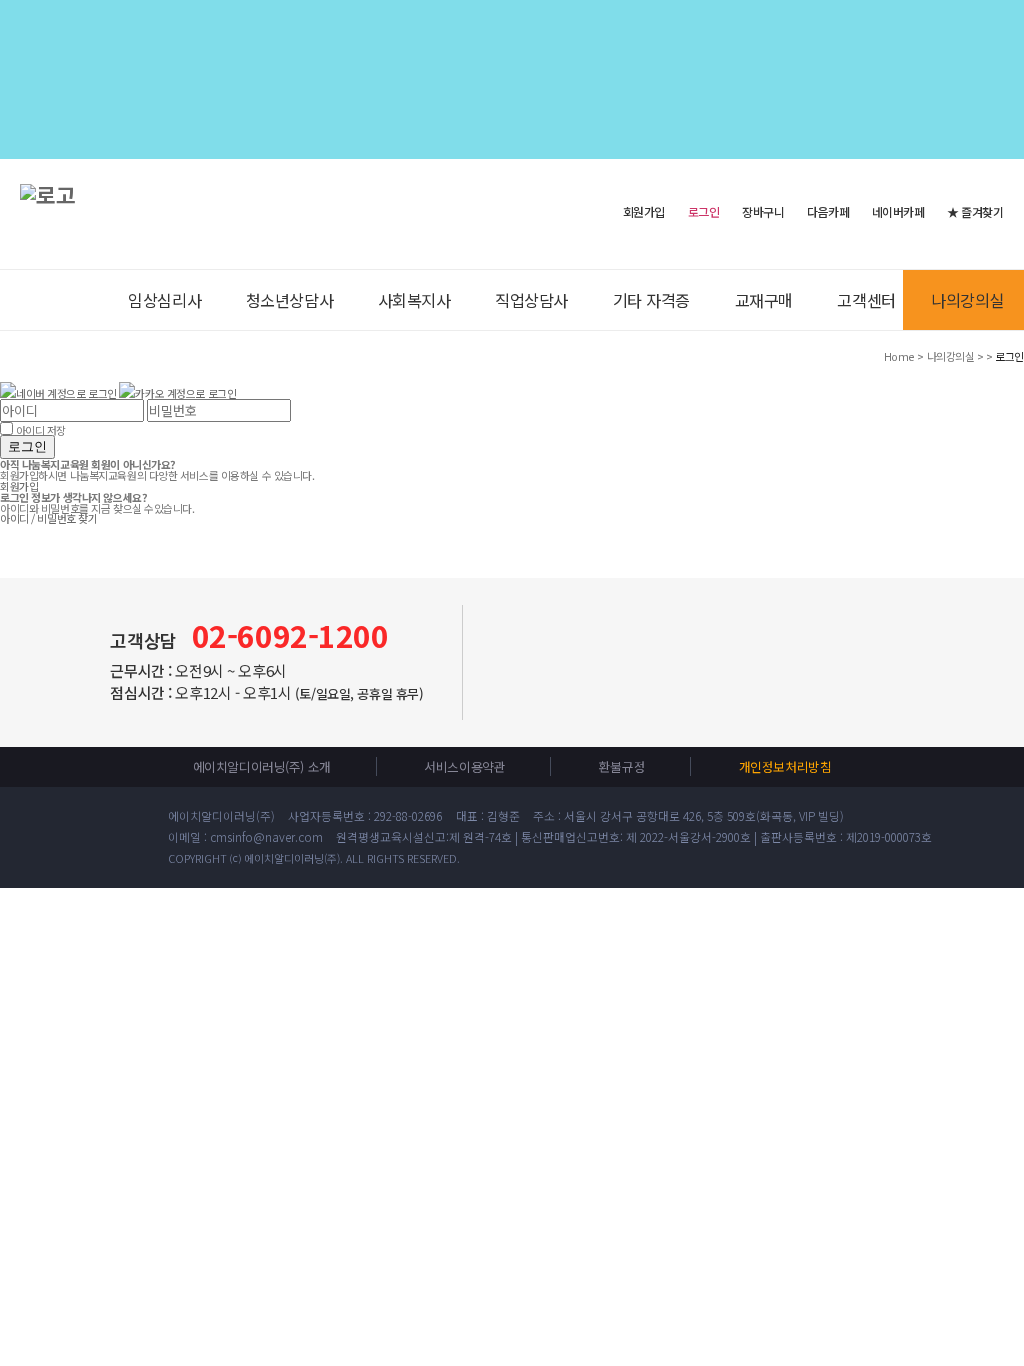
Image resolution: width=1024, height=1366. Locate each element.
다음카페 (828, 212)
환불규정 (622, 766)
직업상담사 (531, 300)
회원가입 (644, 210)
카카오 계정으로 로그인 (185, 393)
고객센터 (866, 300)
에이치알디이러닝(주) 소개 (262, 766)
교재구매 (764, 300)
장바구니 (763, 212)
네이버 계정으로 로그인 (66, 393)
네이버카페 (898, 212)
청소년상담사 (289, 300)
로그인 (27, 446)
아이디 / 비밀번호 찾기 (48, 518)
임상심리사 (164, 300)
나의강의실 (967, 300)
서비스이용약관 (464, 766)
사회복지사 (414, 300)
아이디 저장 (41, 430)
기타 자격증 (651, 300)
